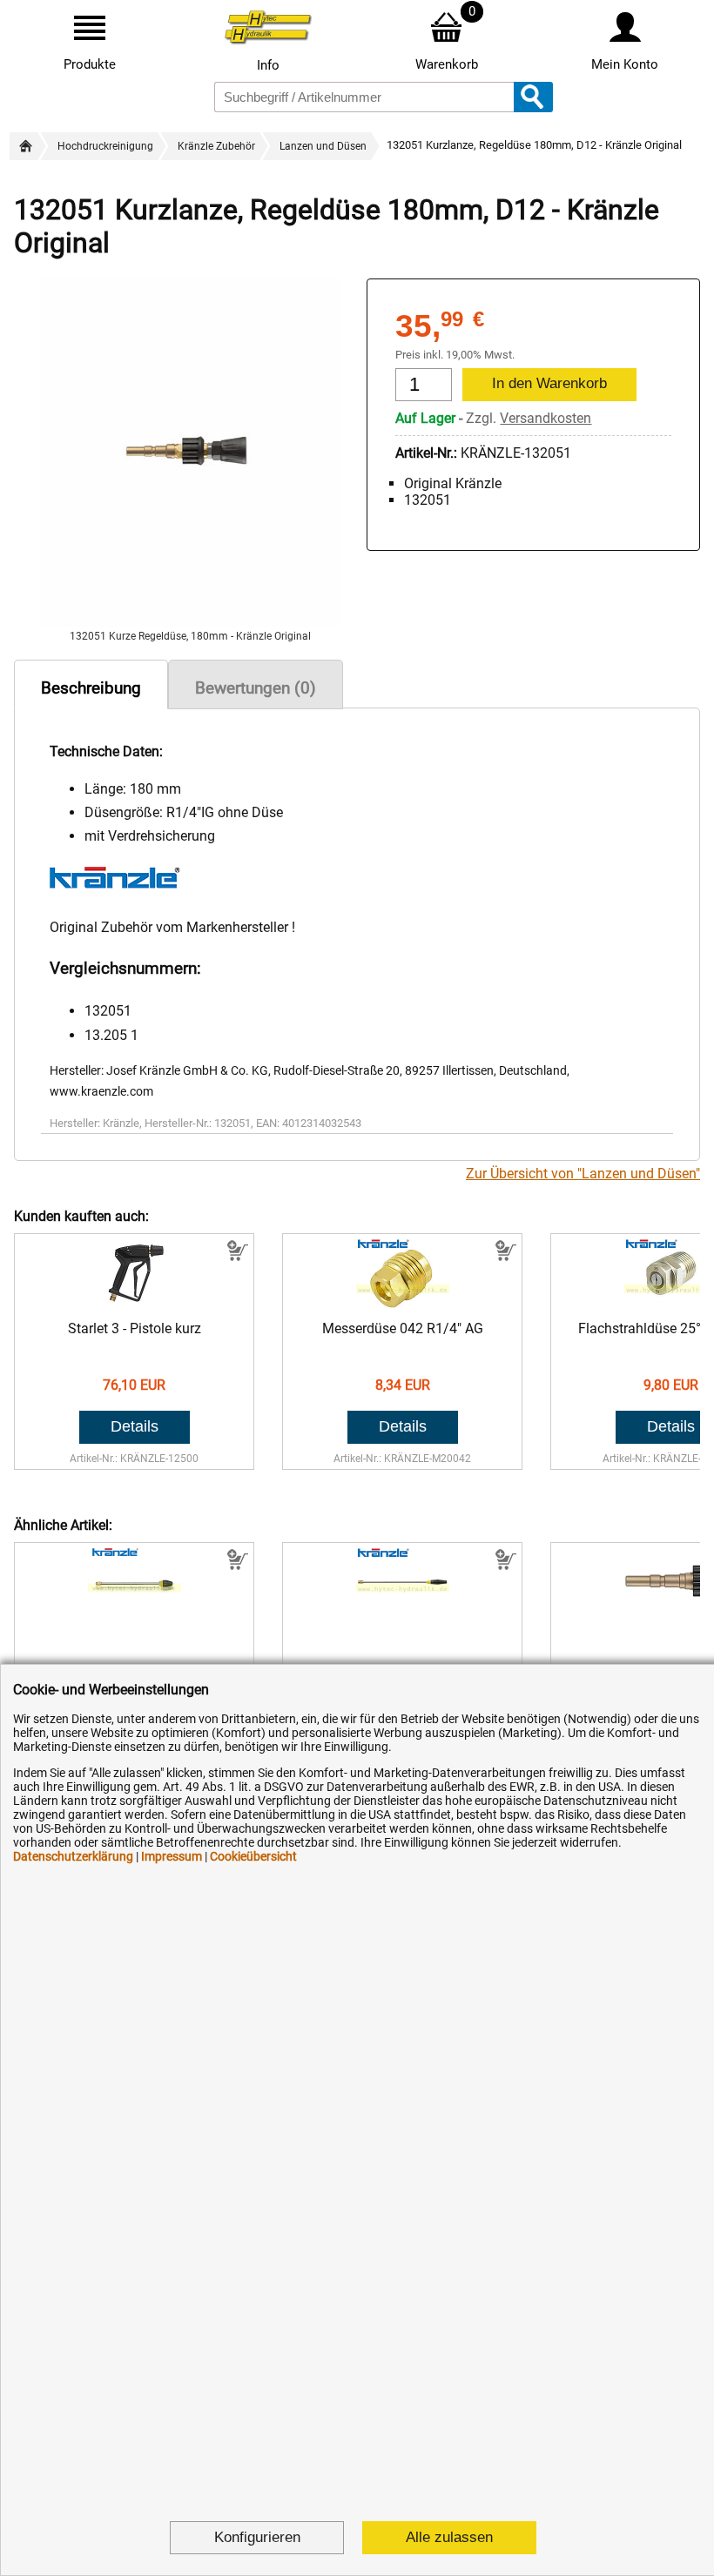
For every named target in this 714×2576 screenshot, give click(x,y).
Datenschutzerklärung (73, 1856)
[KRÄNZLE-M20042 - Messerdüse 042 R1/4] (403, 1303)
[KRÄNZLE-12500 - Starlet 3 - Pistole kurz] (135, 1303)
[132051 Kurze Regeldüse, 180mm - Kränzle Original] (190, 622)
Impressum (172, 1856)
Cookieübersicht (253, 1856)
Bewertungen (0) (256, 688)
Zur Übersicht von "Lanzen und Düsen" (583, 1174)
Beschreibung (91, 688)
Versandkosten (546, 418)
